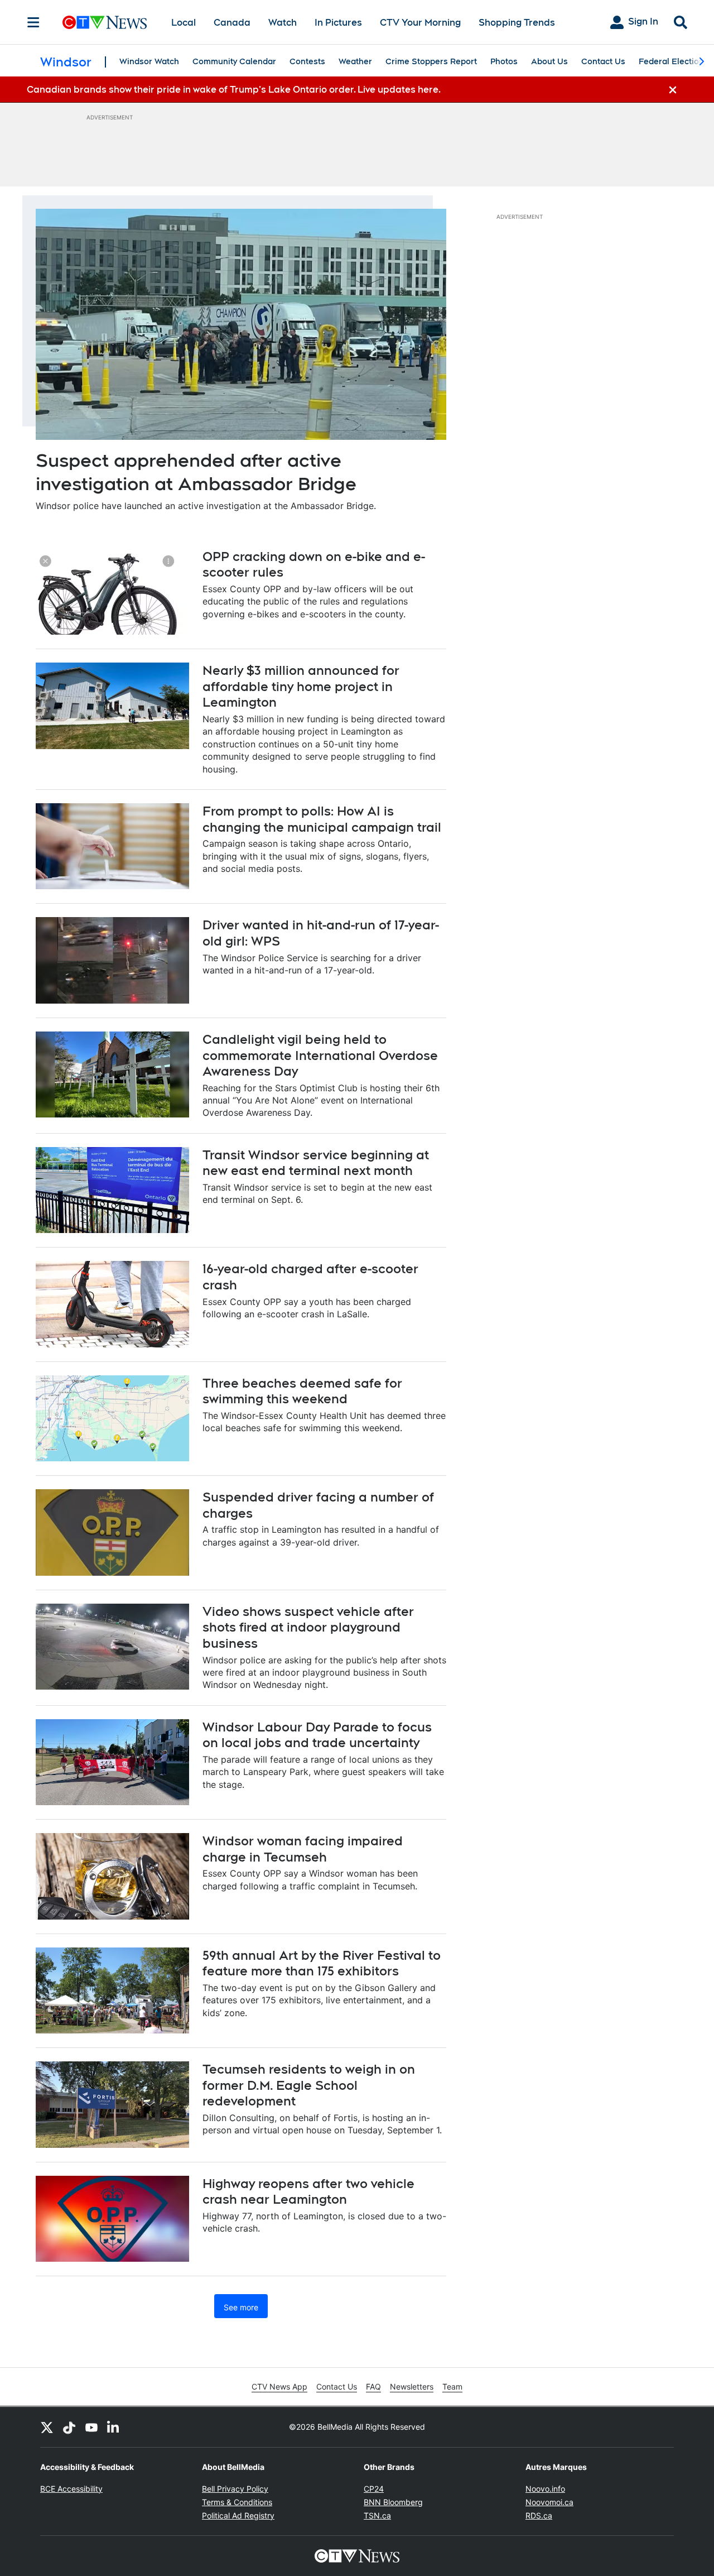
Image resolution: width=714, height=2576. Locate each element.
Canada (232, 23)
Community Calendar (234, 61)
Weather (355, 61)
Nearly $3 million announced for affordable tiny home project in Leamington (301, 686)
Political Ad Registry (238, 2515)
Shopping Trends (517, 23)
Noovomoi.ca (549, 2502)
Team (452, 2386)
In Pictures (338, 23)
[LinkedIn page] (114, 2427)
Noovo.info (545, 2489)
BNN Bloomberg (393, 2502)
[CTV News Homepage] (105, 22)
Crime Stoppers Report (431, 61)
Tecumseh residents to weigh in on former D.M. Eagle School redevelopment (309, 2085)
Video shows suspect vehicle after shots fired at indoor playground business (308, 1627)
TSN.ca (377, 2515)
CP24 (374, 2489)
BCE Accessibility (71, 2489)
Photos (504, 61)
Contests (307, 61)
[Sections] (33, 22)
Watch (283, 23)
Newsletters (412, 2386)
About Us (549, 61)
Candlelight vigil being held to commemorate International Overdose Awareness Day (320, 1055)
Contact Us (603, 61)
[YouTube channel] (91, 2427)
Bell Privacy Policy (235, 2489)
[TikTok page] (69, 2427)
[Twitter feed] (47, 2427)
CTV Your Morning (420, 23)
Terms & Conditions (237, 2502)
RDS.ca (539, 2515)
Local (184, 23)
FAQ (373, 2386)
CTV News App (279, 2386)
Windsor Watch (149, 61)
